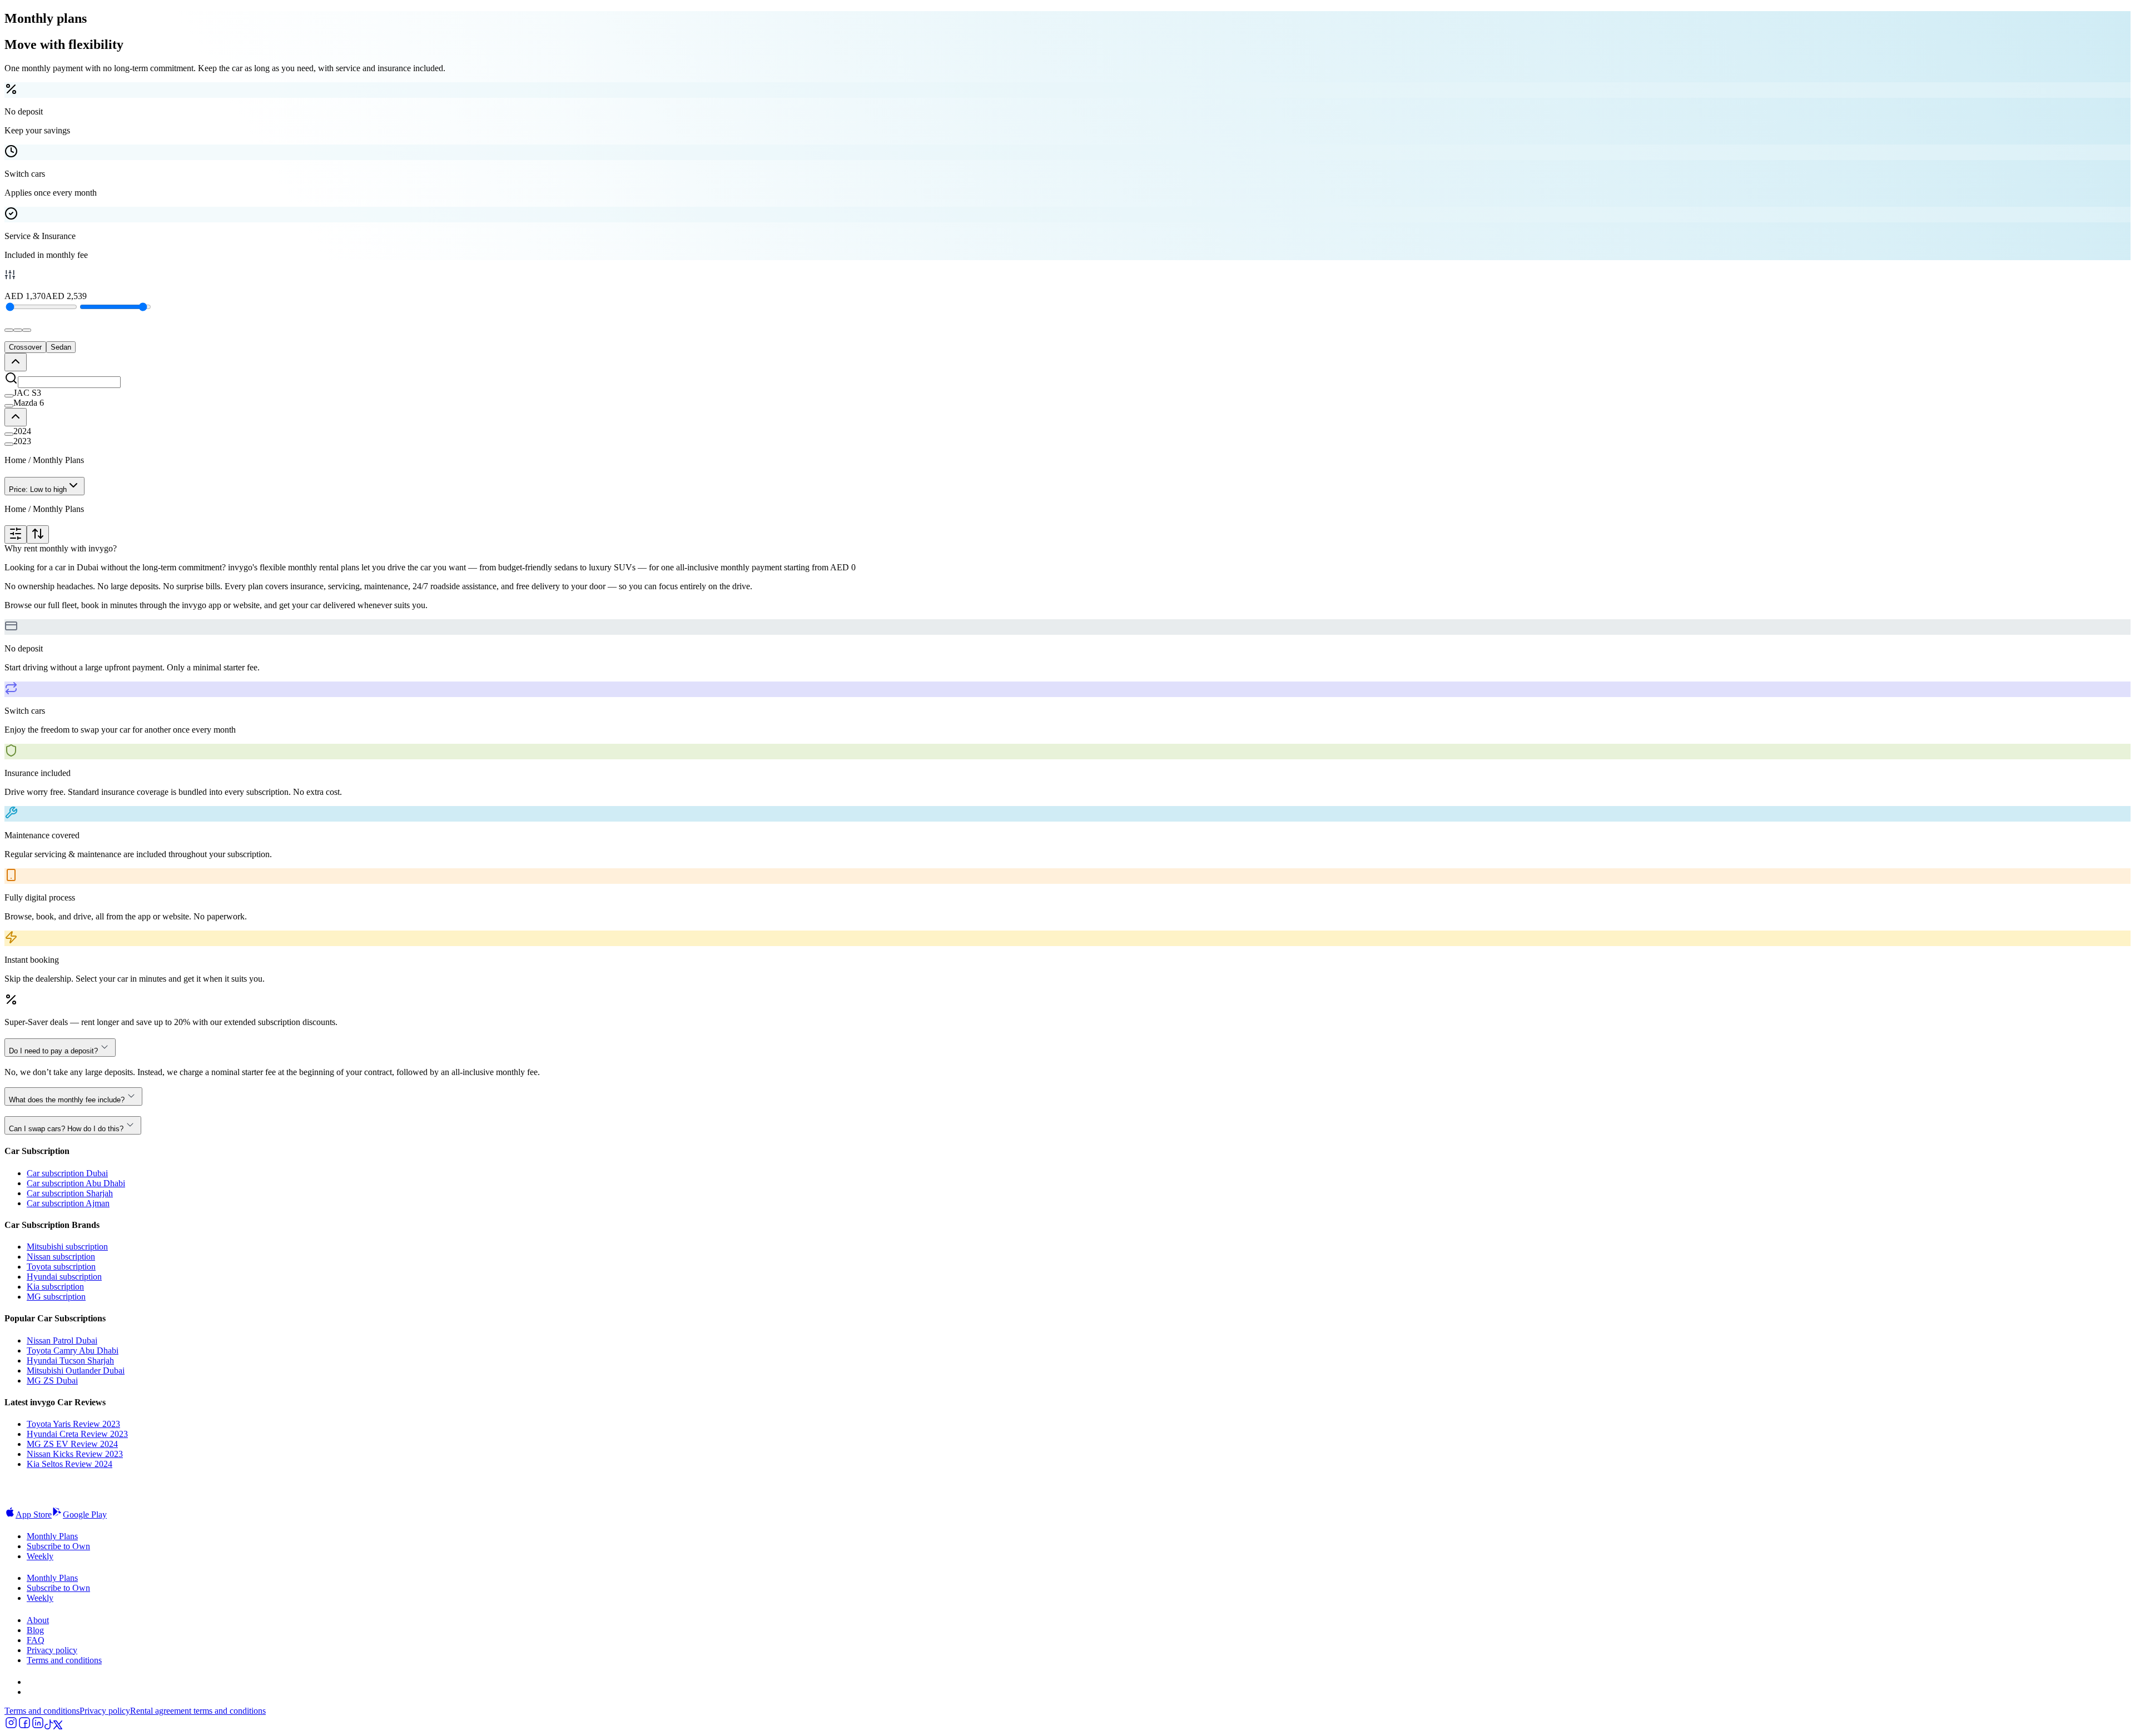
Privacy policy (52, 1650)
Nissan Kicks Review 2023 (75, 1454)
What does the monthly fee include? (67, 1100)
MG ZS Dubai (52, 1381)
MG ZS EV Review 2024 (72, 1444)
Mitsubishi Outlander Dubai (76, 1371)
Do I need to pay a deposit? (53, 1051)
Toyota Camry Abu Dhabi (73, 1351)
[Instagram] (11, 1726)
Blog (35, 1630)
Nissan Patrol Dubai (62, 1340)
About (38, 1620)
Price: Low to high (38, 489)
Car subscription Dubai (67, 1173)
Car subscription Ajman (68, 1203)
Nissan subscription (61, 1257)
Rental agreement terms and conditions (198, 1711)
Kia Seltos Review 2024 (69, 1464)
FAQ (36, 1640)
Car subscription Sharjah (70, 1193)
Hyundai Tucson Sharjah (70, 1361)
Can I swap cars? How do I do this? (66, 1129)
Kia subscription (55, 1287)
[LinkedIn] (38, 1726)
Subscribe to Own (58, 1546)
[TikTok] (49, 1726)
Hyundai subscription (64, 1277)
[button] (1067, 393)
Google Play (85, 1514)
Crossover (25, 347)
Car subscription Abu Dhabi (76, 1183)
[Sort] (38, 534)
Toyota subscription (61, 1267)
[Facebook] (24, 1726)
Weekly (40, 1556)
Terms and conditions (64, 1660)
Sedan (61, 347)
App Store (34, 1514)
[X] (58, 1726)
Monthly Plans (52, 1536)
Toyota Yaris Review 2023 (73, 1424)
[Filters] (16, 534)
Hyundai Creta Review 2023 (77, 1434)
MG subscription (56, 1297)
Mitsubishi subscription (67, 1247)
